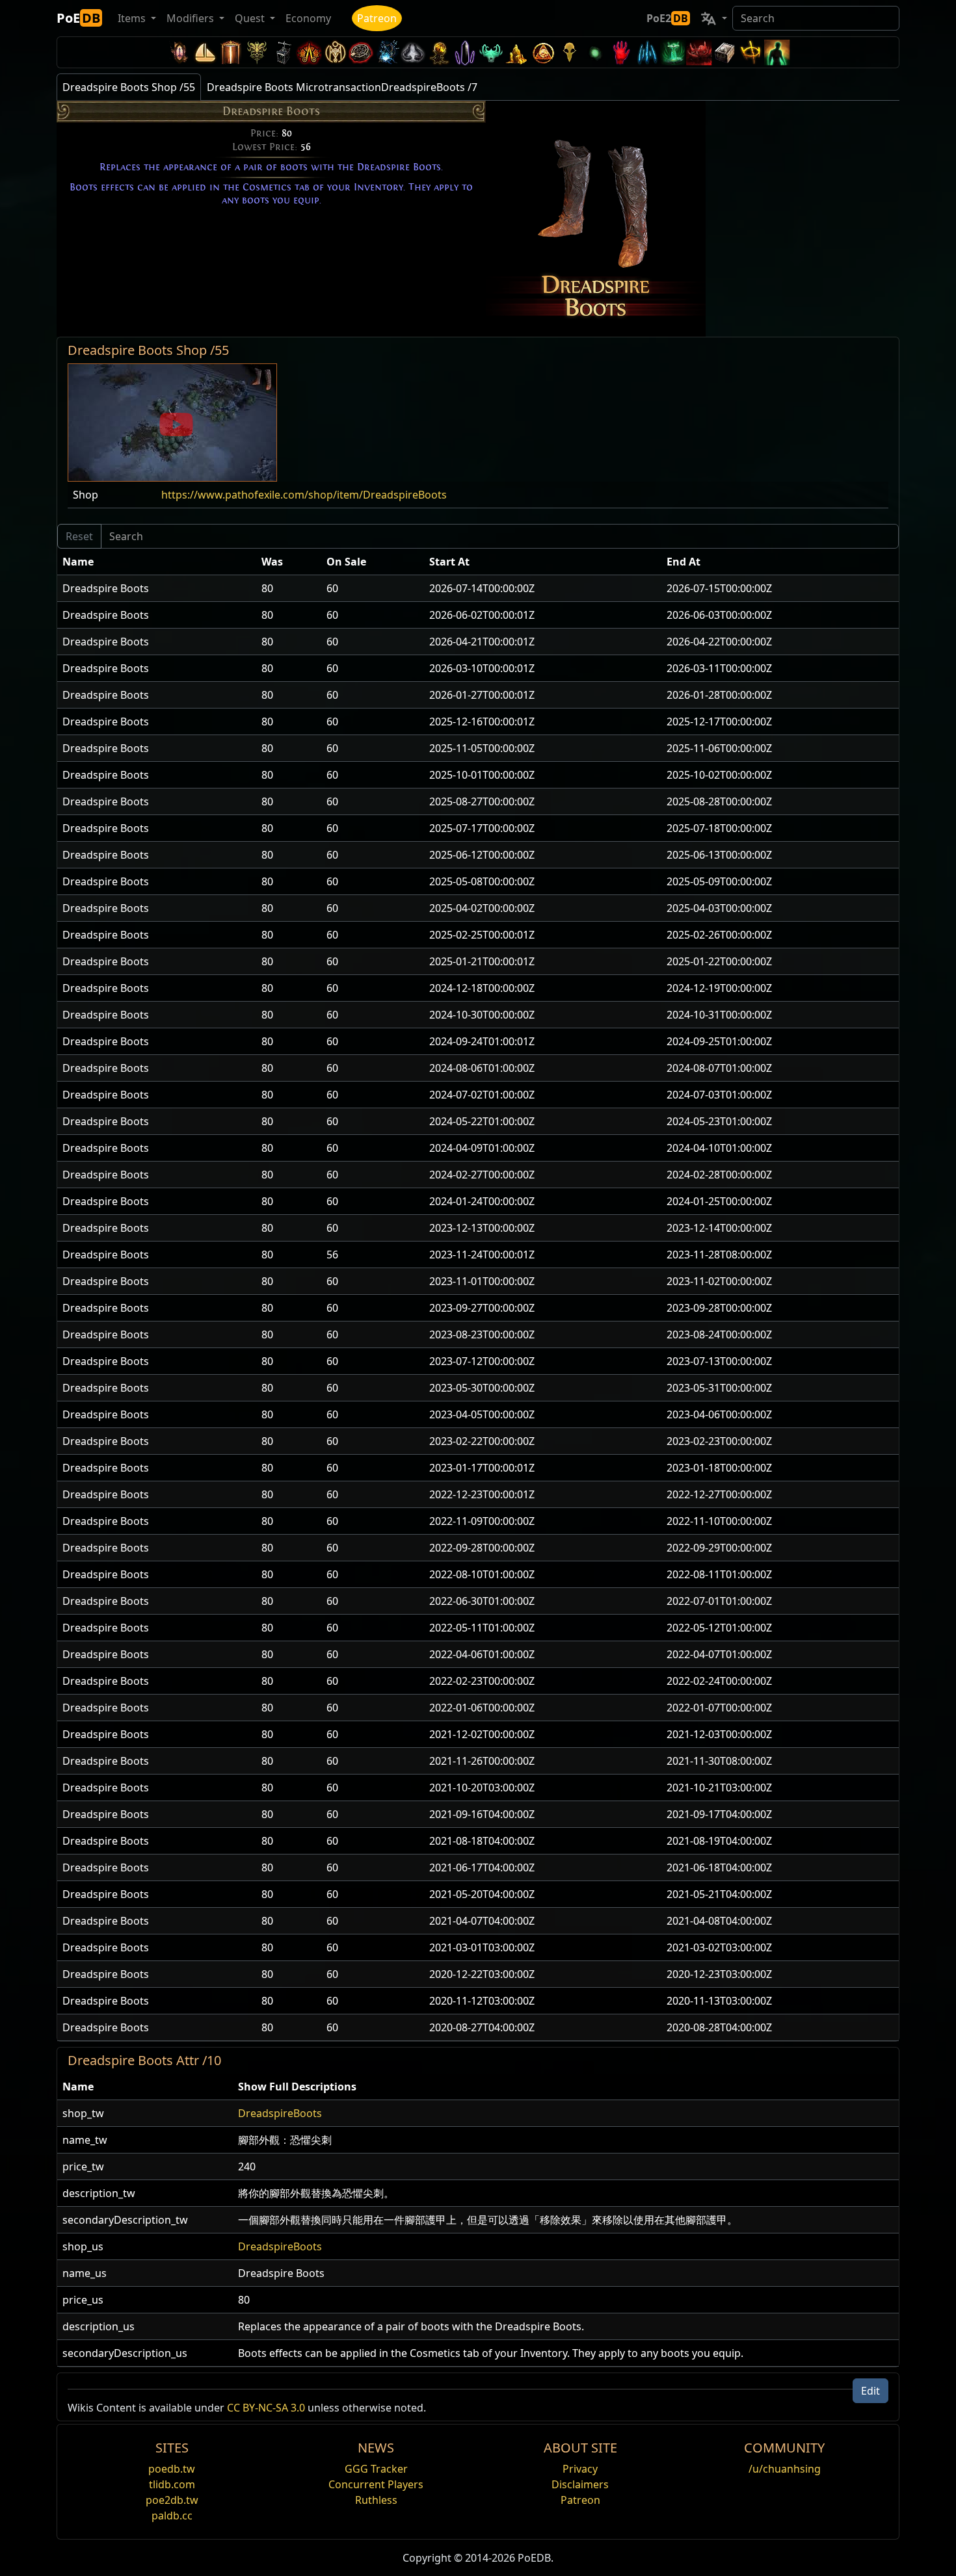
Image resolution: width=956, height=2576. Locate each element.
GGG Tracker (376, 2469)
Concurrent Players (376, 2484)
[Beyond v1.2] (699, 52)
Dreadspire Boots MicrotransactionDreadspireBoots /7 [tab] (342, 87)
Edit (870, 2391)
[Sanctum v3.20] (231, 52)
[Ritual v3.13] (335, 52)
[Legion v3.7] (465, 52)
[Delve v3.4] (517, 52)
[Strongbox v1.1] (725, 52)
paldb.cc (172, 2516)
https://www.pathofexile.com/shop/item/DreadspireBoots (304, 495)
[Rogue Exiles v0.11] (777, 52)
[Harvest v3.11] (387, 52)
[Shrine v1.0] (751, 52)
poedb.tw (172, 2469)
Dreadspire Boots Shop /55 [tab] (129, 87)
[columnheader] (157, 562)
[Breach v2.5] (621, 52)
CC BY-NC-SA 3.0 (266, 2408)
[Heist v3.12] (361, 52)
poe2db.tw (172, 2500)
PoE (78, 18)
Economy (308, 18)
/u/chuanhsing (785, 2469)
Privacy (580, 2469)
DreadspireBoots (280, 2113)
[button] (172, 421)
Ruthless (376, 2500)
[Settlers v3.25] (205, 52)
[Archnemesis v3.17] (257, 52)
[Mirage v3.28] (179, 52)
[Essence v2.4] (647, 52)
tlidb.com (172, 2484)
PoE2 (667, 18)
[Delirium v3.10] (413, 52)
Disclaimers (580, 2484)
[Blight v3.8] (439, 52)
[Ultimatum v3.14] (309, 52)
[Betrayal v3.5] (491, 52)
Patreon (377, 18)
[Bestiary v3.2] (569, 52)
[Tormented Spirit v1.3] (673, 52)
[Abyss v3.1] (595, 52)
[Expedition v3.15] (283, 52)
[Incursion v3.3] (543, 52)
